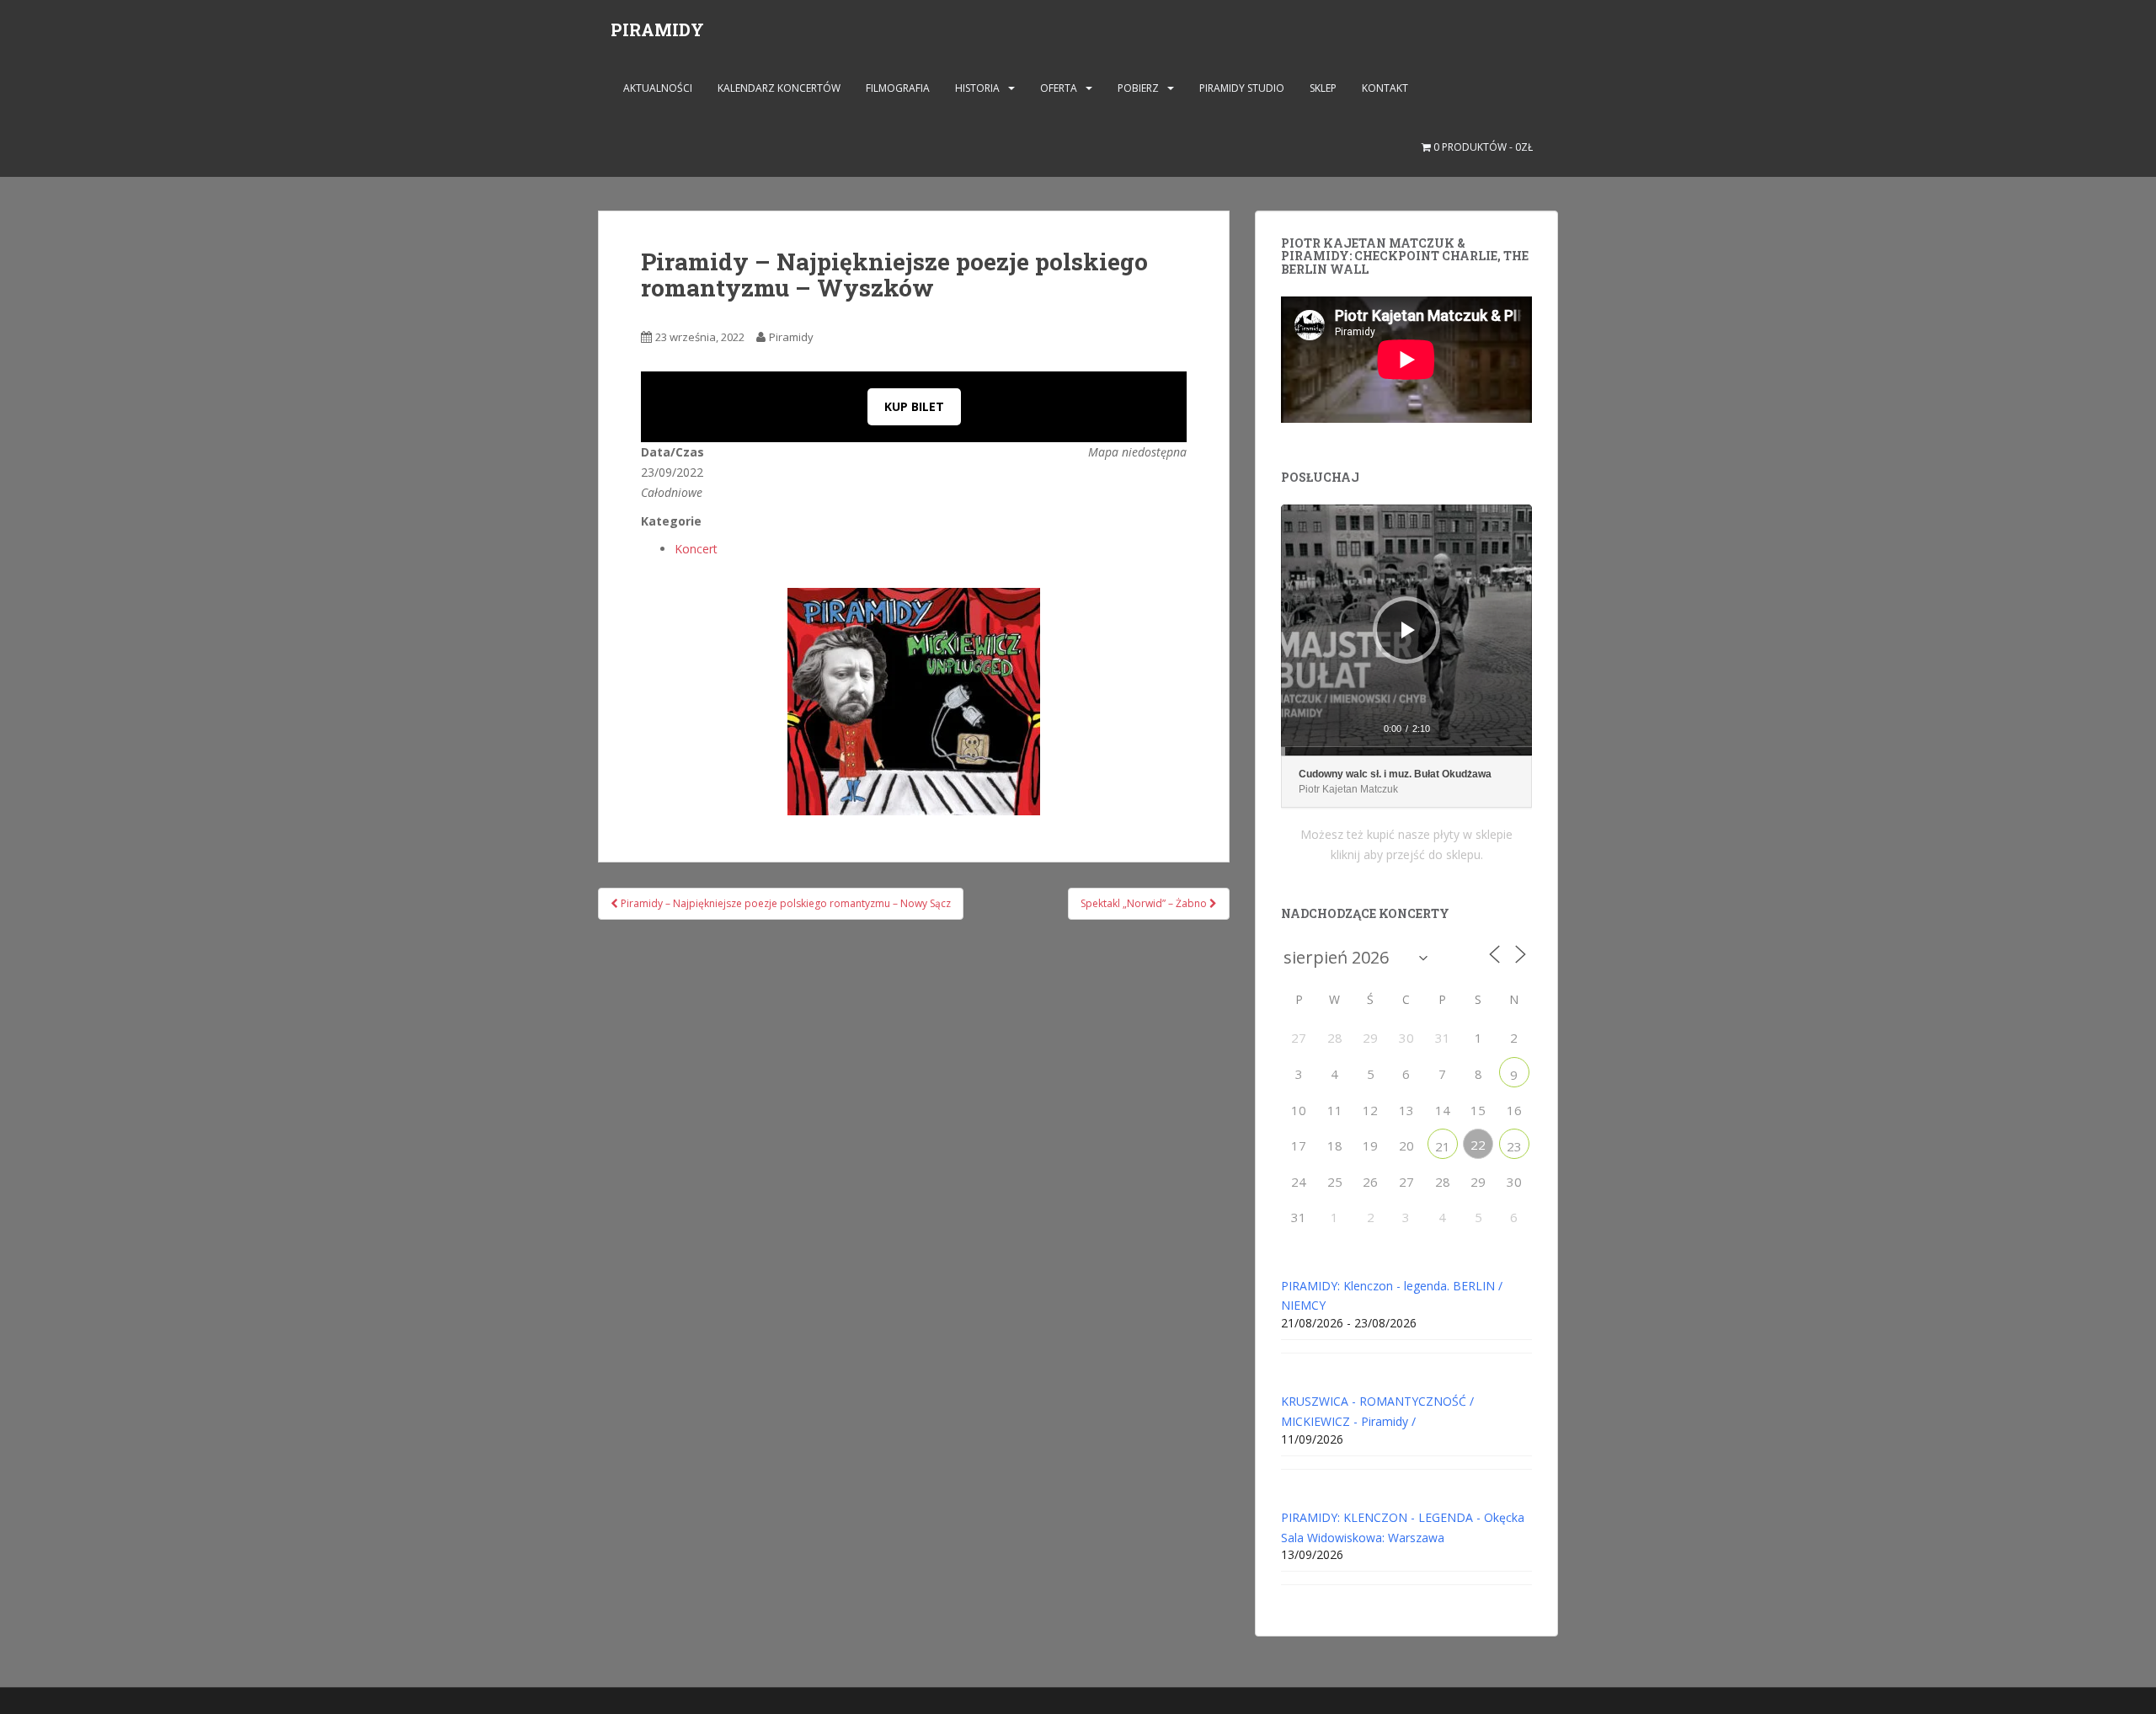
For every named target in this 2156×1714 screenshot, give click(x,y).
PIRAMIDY (657, 29)
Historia (977, 88)
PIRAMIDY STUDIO (1242, 88)
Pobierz (1138, 88)
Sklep (1323, 88)
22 (1478, 1145)
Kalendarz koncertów (779, 88)
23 (1514, 1146)
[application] (1406, 630)
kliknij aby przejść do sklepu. (1407, 854)
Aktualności (658, 88)
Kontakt (1385, 88)
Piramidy (791, 337)
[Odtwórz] (1408, 630)
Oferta (1059, 88)
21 (1443, 1146)
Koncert (696, 549)
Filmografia (898, 88)
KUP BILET (914, 406)
